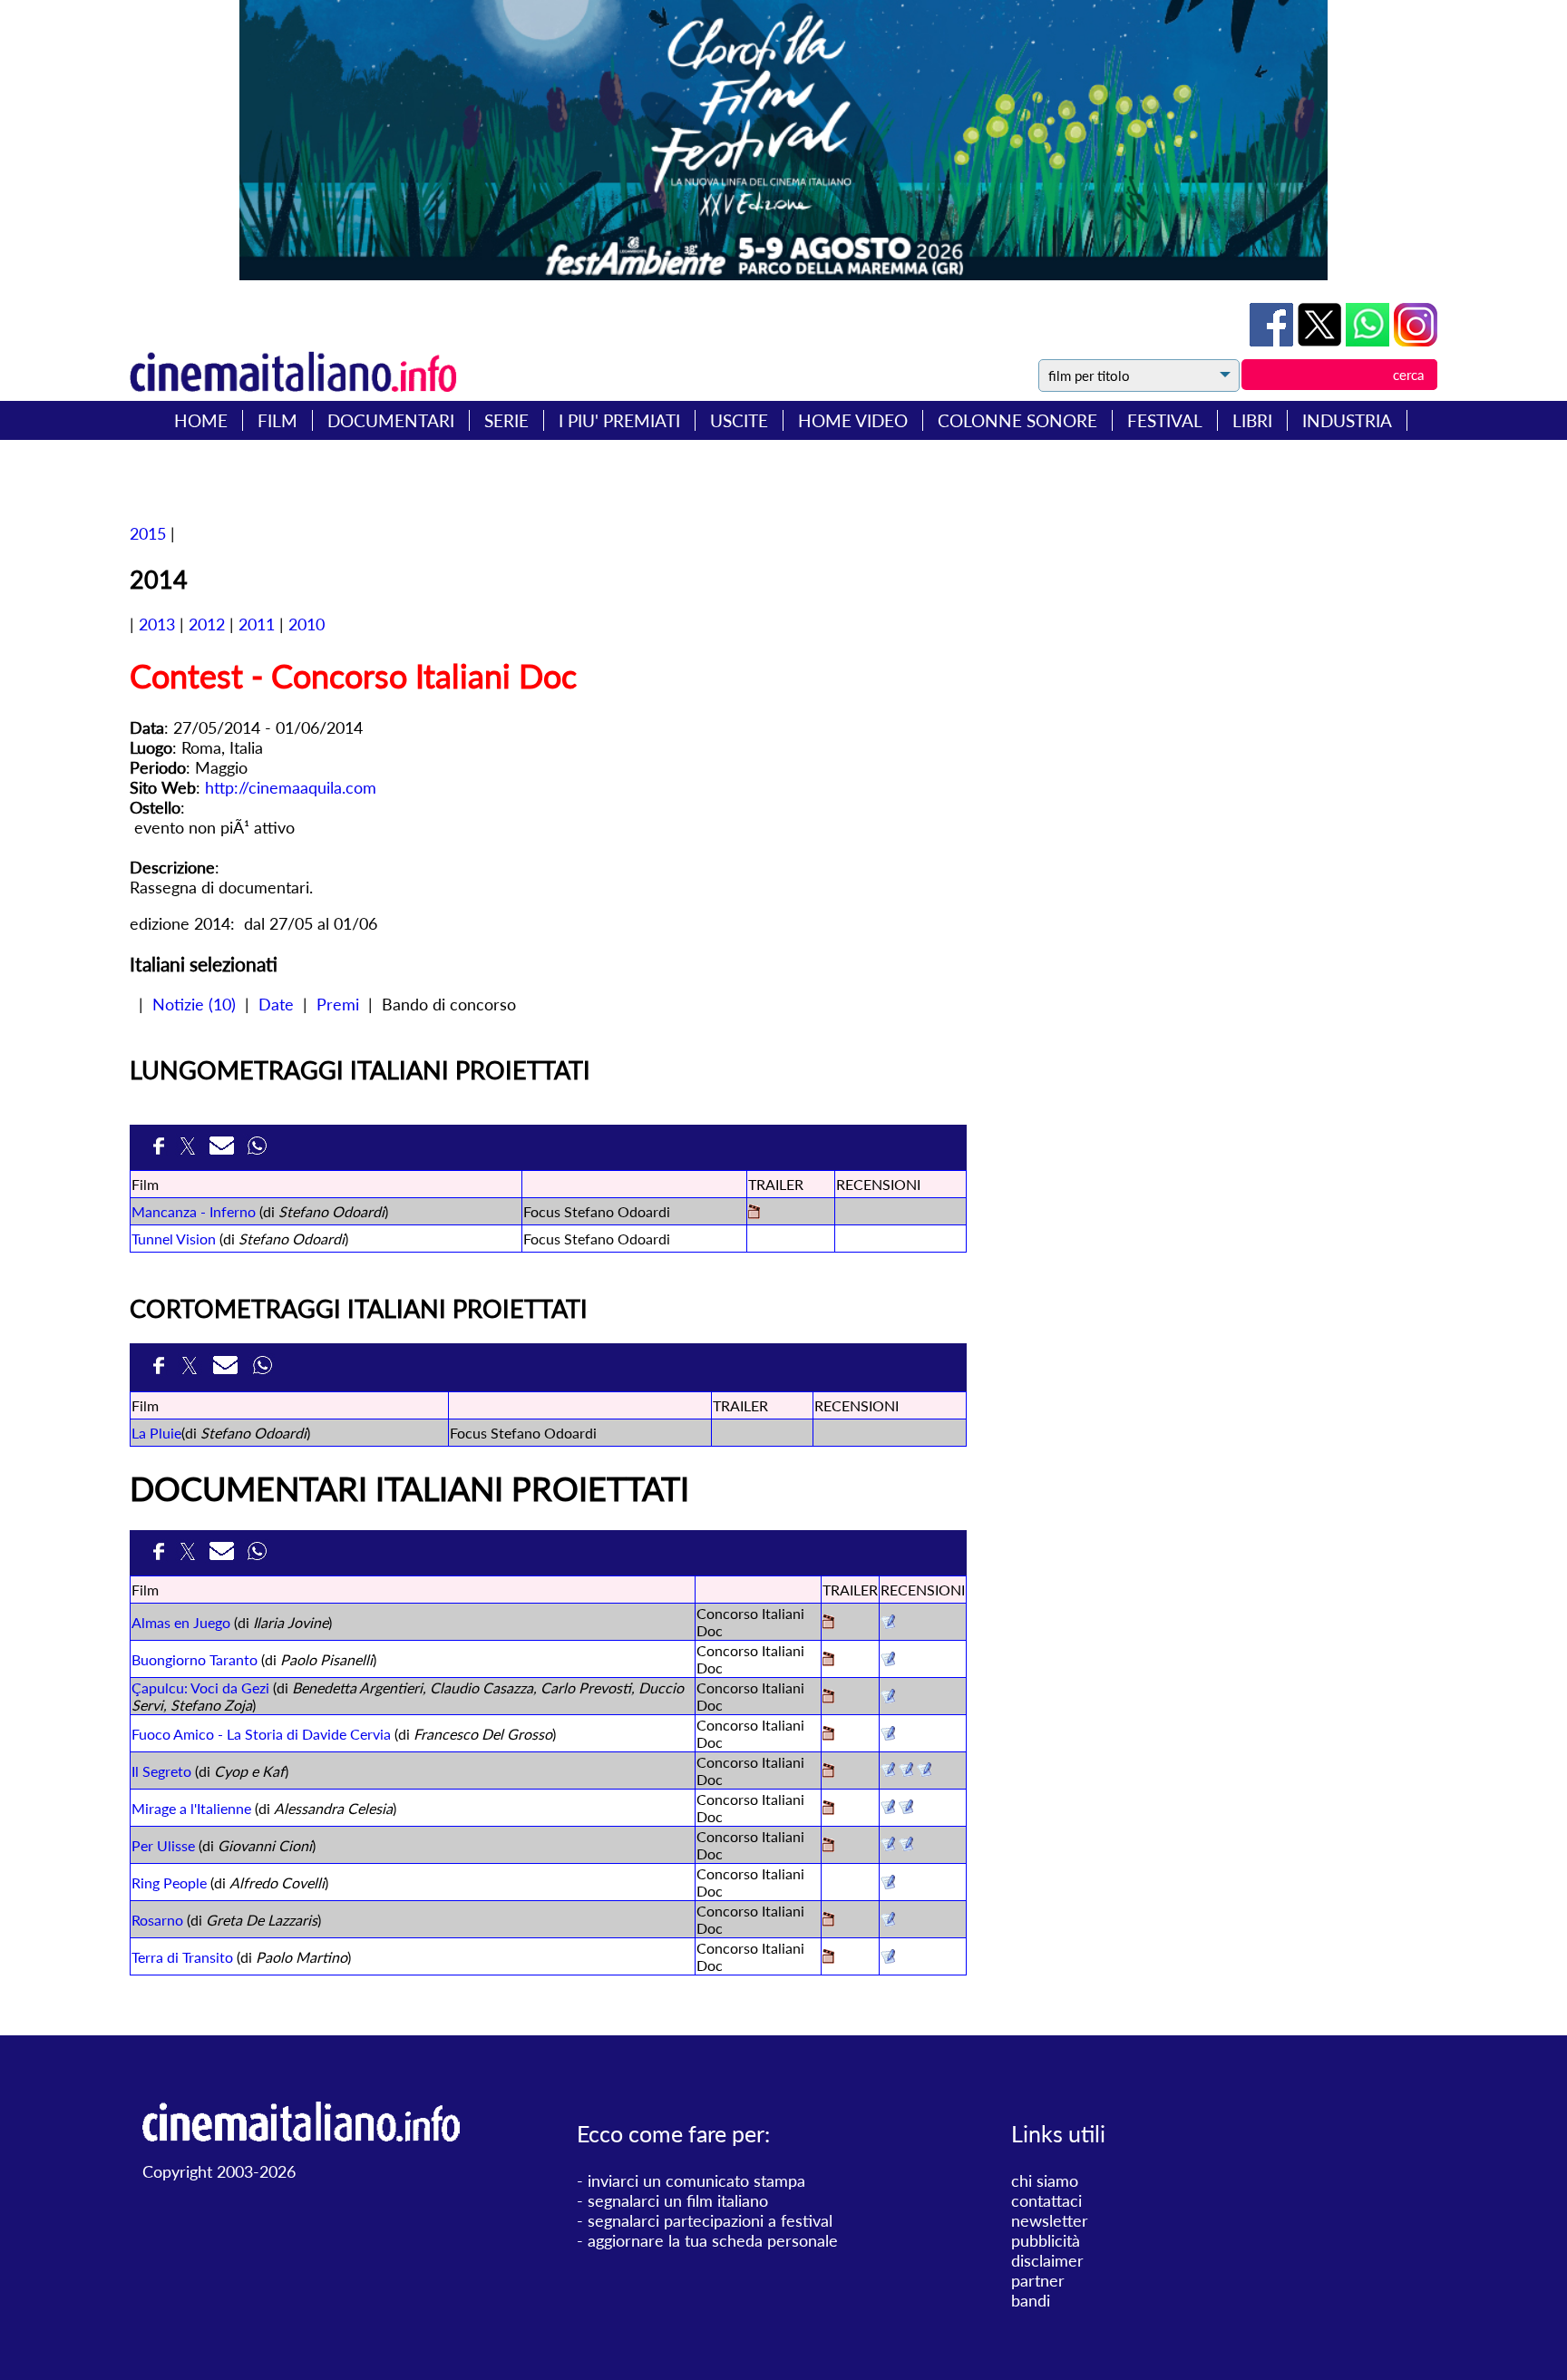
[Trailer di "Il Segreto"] (828, 1772)
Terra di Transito (182, 1957)
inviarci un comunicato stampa (696, 2180)
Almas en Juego (181, 1622)
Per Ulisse (163, 1845)
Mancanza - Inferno (194, 1211)
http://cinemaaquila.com (291, 787)
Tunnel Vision (174, 1239)
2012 (207, 624)
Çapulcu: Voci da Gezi (200, 1687)
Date (276, 1004)
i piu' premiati (619, 420)
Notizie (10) (194, 1004)
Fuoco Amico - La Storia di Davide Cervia (261, 1734)
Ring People (169, 1883)
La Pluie (156, 1433)
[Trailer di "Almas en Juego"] (828, 1623)
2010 (307, 624)
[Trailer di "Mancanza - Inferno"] (754, 1213)
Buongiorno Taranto (195, 1659)
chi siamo (1045, 2180)
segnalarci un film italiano (678, 2200)
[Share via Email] (224, 1151)
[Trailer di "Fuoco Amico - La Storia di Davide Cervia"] (828, 1735)
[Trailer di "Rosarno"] (828, 1921)
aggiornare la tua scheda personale (713, 2240)
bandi (1031, 2300)
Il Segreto (161, 1771)
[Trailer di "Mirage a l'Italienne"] (828, 1809)
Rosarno (157, 1920)
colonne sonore (1017, 420)
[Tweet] (1322, 340)
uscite (739, 420)
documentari (391, 420)
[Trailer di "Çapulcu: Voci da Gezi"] (828, 1697)
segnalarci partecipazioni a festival (710, 2220)
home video (853, 420)
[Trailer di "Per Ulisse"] (828, 1846)
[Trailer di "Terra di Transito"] (828, 1958)
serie (506, 420)
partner (1038, 2280)
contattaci (1046, 2200)
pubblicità (1046, 2240)
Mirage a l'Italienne (191, 1808)
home (201, 420)
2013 (157, 624)
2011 (257, 624)
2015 (148, 533)
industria (1347, 420)
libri (1252, 420)
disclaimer (1047, 2260)
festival (1165, 420)
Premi (338, 1004)
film (277, 420)
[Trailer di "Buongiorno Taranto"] (828, 1660)
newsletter (1050, 2220)
